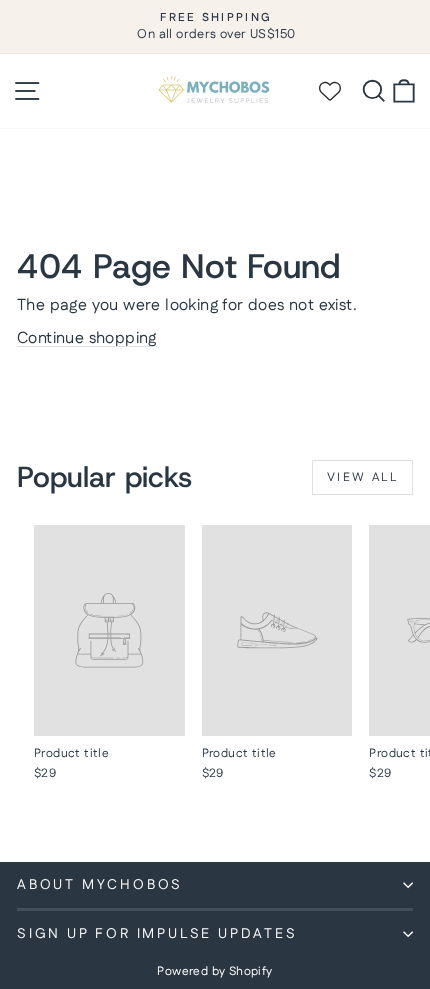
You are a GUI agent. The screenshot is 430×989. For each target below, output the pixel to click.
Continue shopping (87, 338)
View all (362, 477)
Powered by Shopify (214, 971)
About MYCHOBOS (100, 885)
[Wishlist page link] (339, 91)
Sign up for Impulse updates (157, 934)
